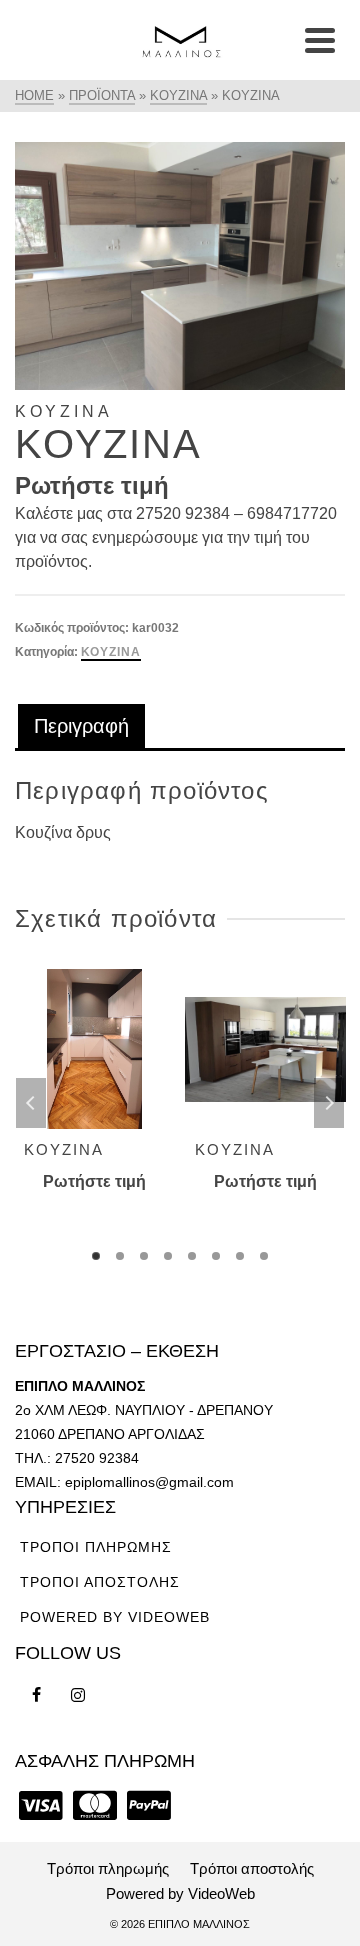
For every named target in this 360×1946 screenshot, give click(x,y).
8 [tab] (264, 1256)
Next (329, 1103)
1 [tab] (96, 1256)
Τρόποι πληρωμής (96, 1547)
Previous (31, 1103)
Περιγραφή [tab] (81, 726)
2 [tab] (120, 1256)
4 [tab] (168, 1256)
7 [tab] (240, 1256)
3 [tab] (144, 1256)
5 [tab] (192, 1256)
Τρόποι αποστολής (100, 1582)
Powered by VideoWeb (115, 1617)
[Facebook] (36, 1695)
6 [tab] (216, 1256)
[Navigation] (320, 40)
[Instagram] (78, 1695)
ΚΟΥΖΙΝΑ (111, 652)
